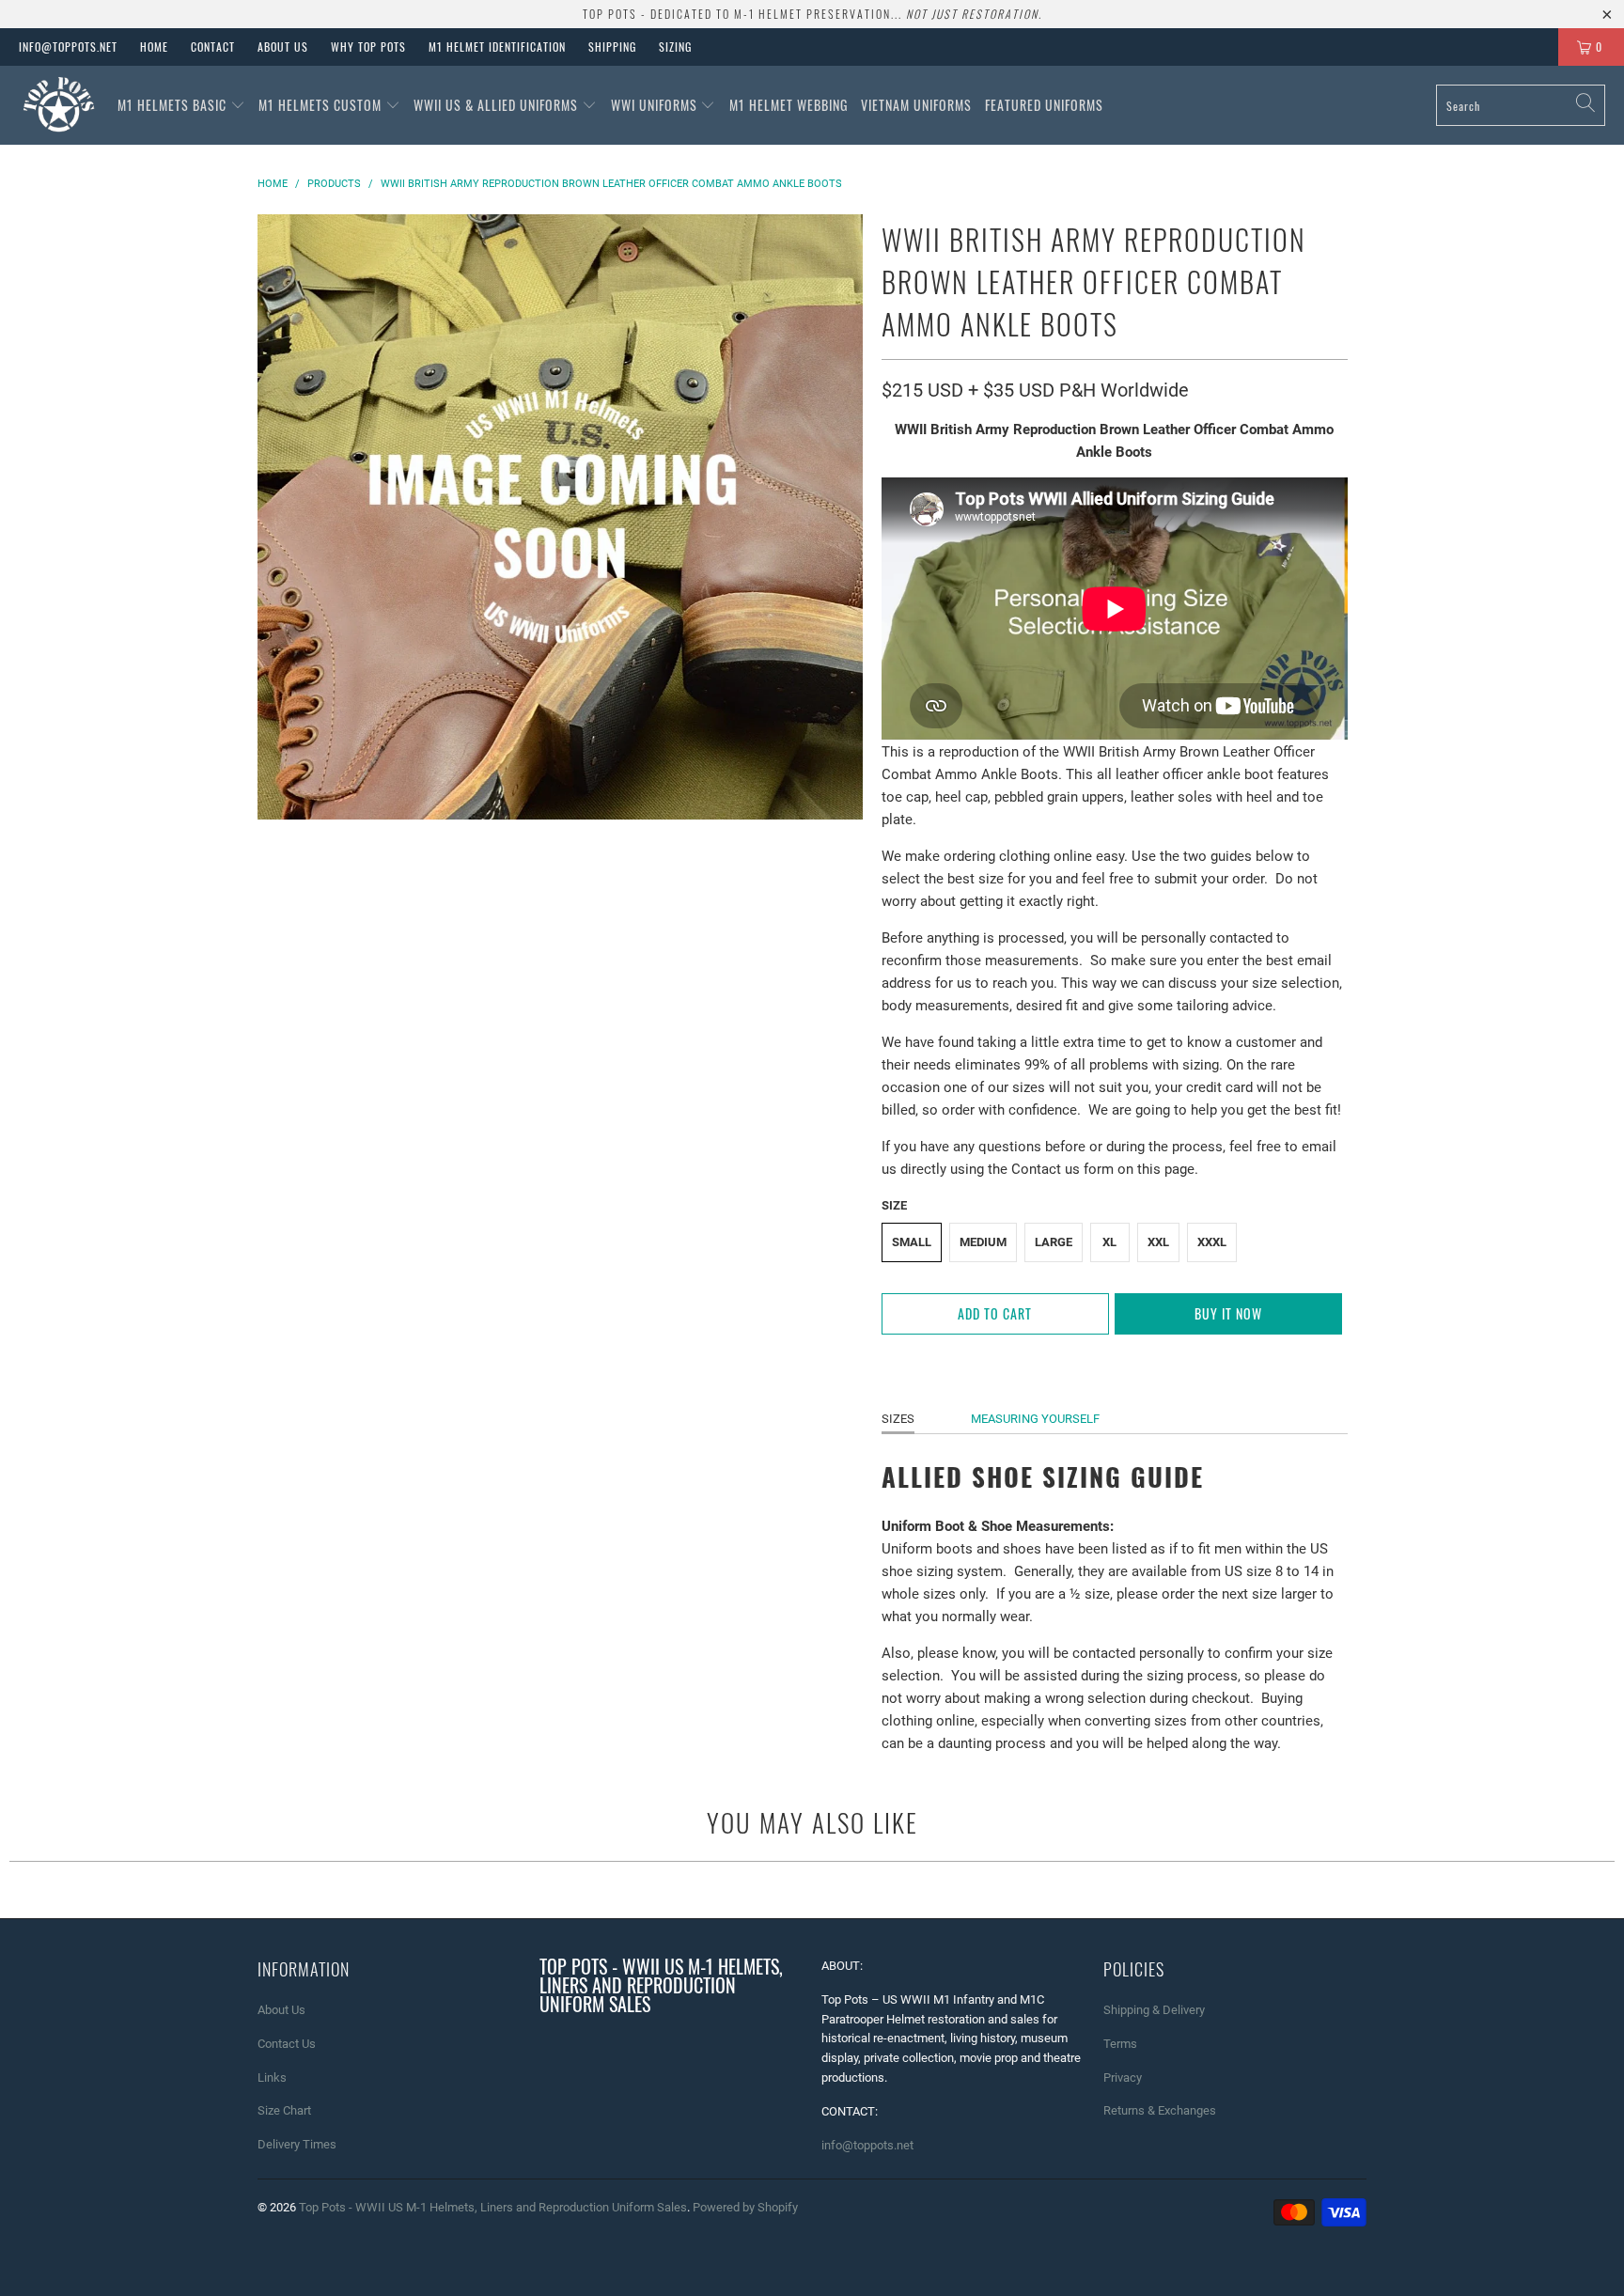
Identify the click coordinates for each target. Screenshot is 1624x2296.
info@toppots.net (68, 47)
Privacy (1123, 2077)
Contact (213, 47)
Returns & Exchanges (1160, 2110)
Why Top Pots (368, 47)
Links (272, 2077)
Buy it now (1228, 1313)
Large (1054, 1242)
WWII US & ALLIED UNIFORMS (498, 105)
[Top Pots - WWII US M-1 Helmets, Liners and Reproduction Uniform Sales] (59, 105)
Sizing (675, 47)
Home (154, 47)
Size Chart (284, 2110)
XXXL (1212, 1242)
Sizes (898, 1419)
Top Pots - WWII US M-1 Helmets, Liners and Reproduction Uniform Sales (493, 2207)
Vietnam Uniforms (916, 105)
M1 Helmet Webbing (789, 105)
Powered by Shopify (745, 2207)
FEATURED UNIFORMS (1044, 105)
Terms (1120, 2044)
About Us (283, 47)
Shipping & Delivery (1154, 2010)
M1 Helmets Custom (322, 105)
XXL (1158, 1242)
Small (912, 1242)
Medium (983, 1242)
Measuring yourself (1035, 1419)
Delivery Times (297, 2144)
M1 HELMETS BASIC (174, 105)
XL (1109, 1242)
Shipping (612, 47)
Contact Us (287, 2044)
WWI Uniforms (656, 105)
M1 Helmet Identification (497, 47)
